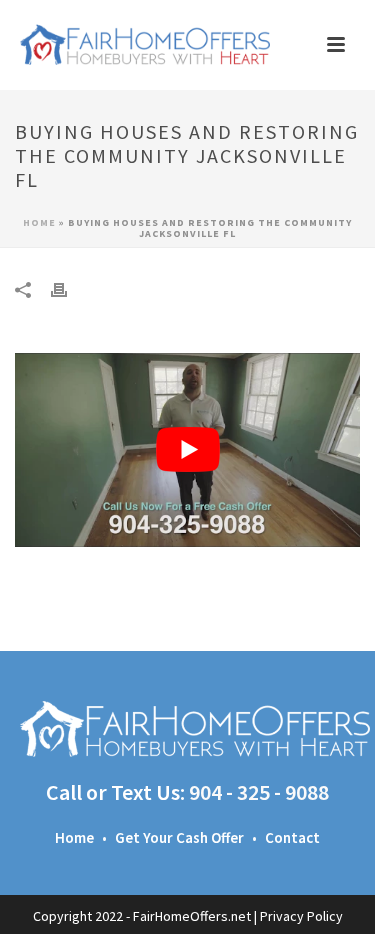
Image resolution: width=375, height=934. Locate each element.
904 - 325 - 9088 (259, 792)
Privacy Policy (301, 916)
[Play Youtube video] (187, 450)
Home (39, 222)
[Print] (69, 288)
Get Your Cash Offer (179, 838)
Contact (292, 838)
